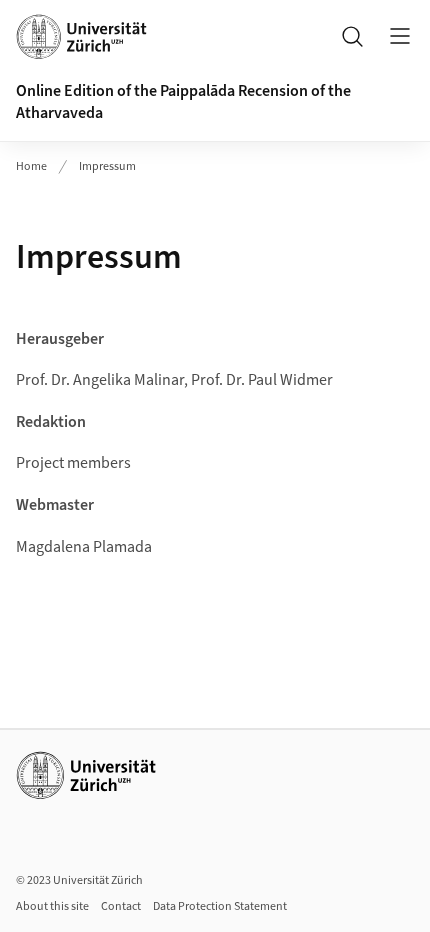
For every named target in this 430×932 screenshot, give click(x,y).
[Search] (352, 36)
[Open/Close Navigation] (400, 36)
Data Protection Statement (220, 906)
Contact (121, 906)
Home (31, 166)
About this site (52, 906)
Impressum (107, 166)
